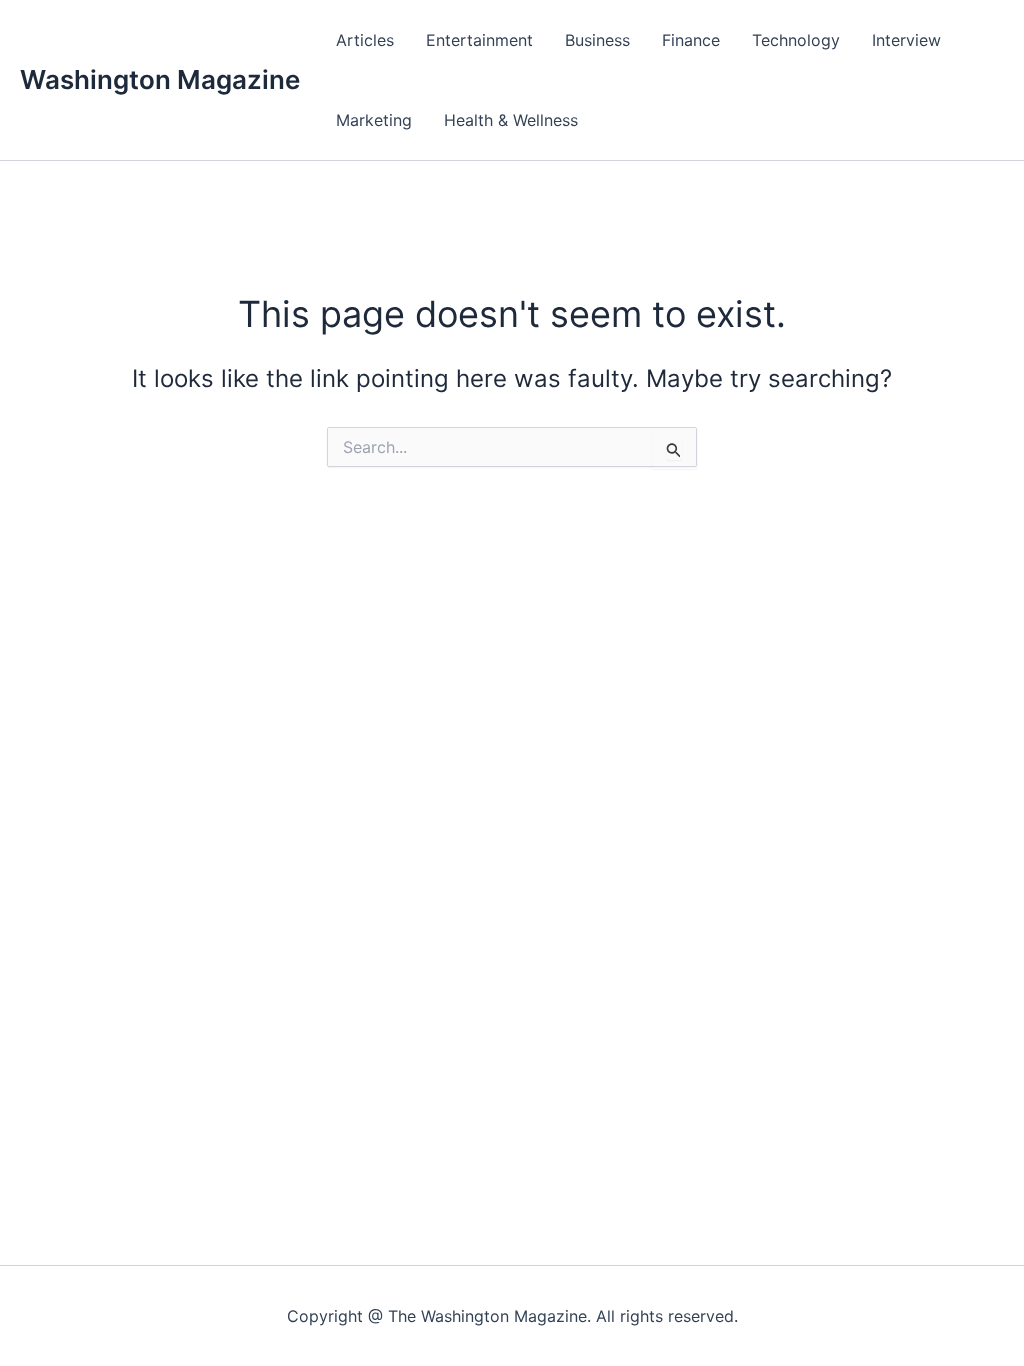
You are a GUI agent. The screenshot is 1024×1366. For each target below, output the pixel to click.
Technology (796, 40)
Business (597, 40)
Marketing (374, 120)
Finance (691, 40)
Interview (906, 40)
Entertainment (479, 40)
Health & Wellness (511, 120)
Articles (365, 40)
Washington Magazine (160, 79)
